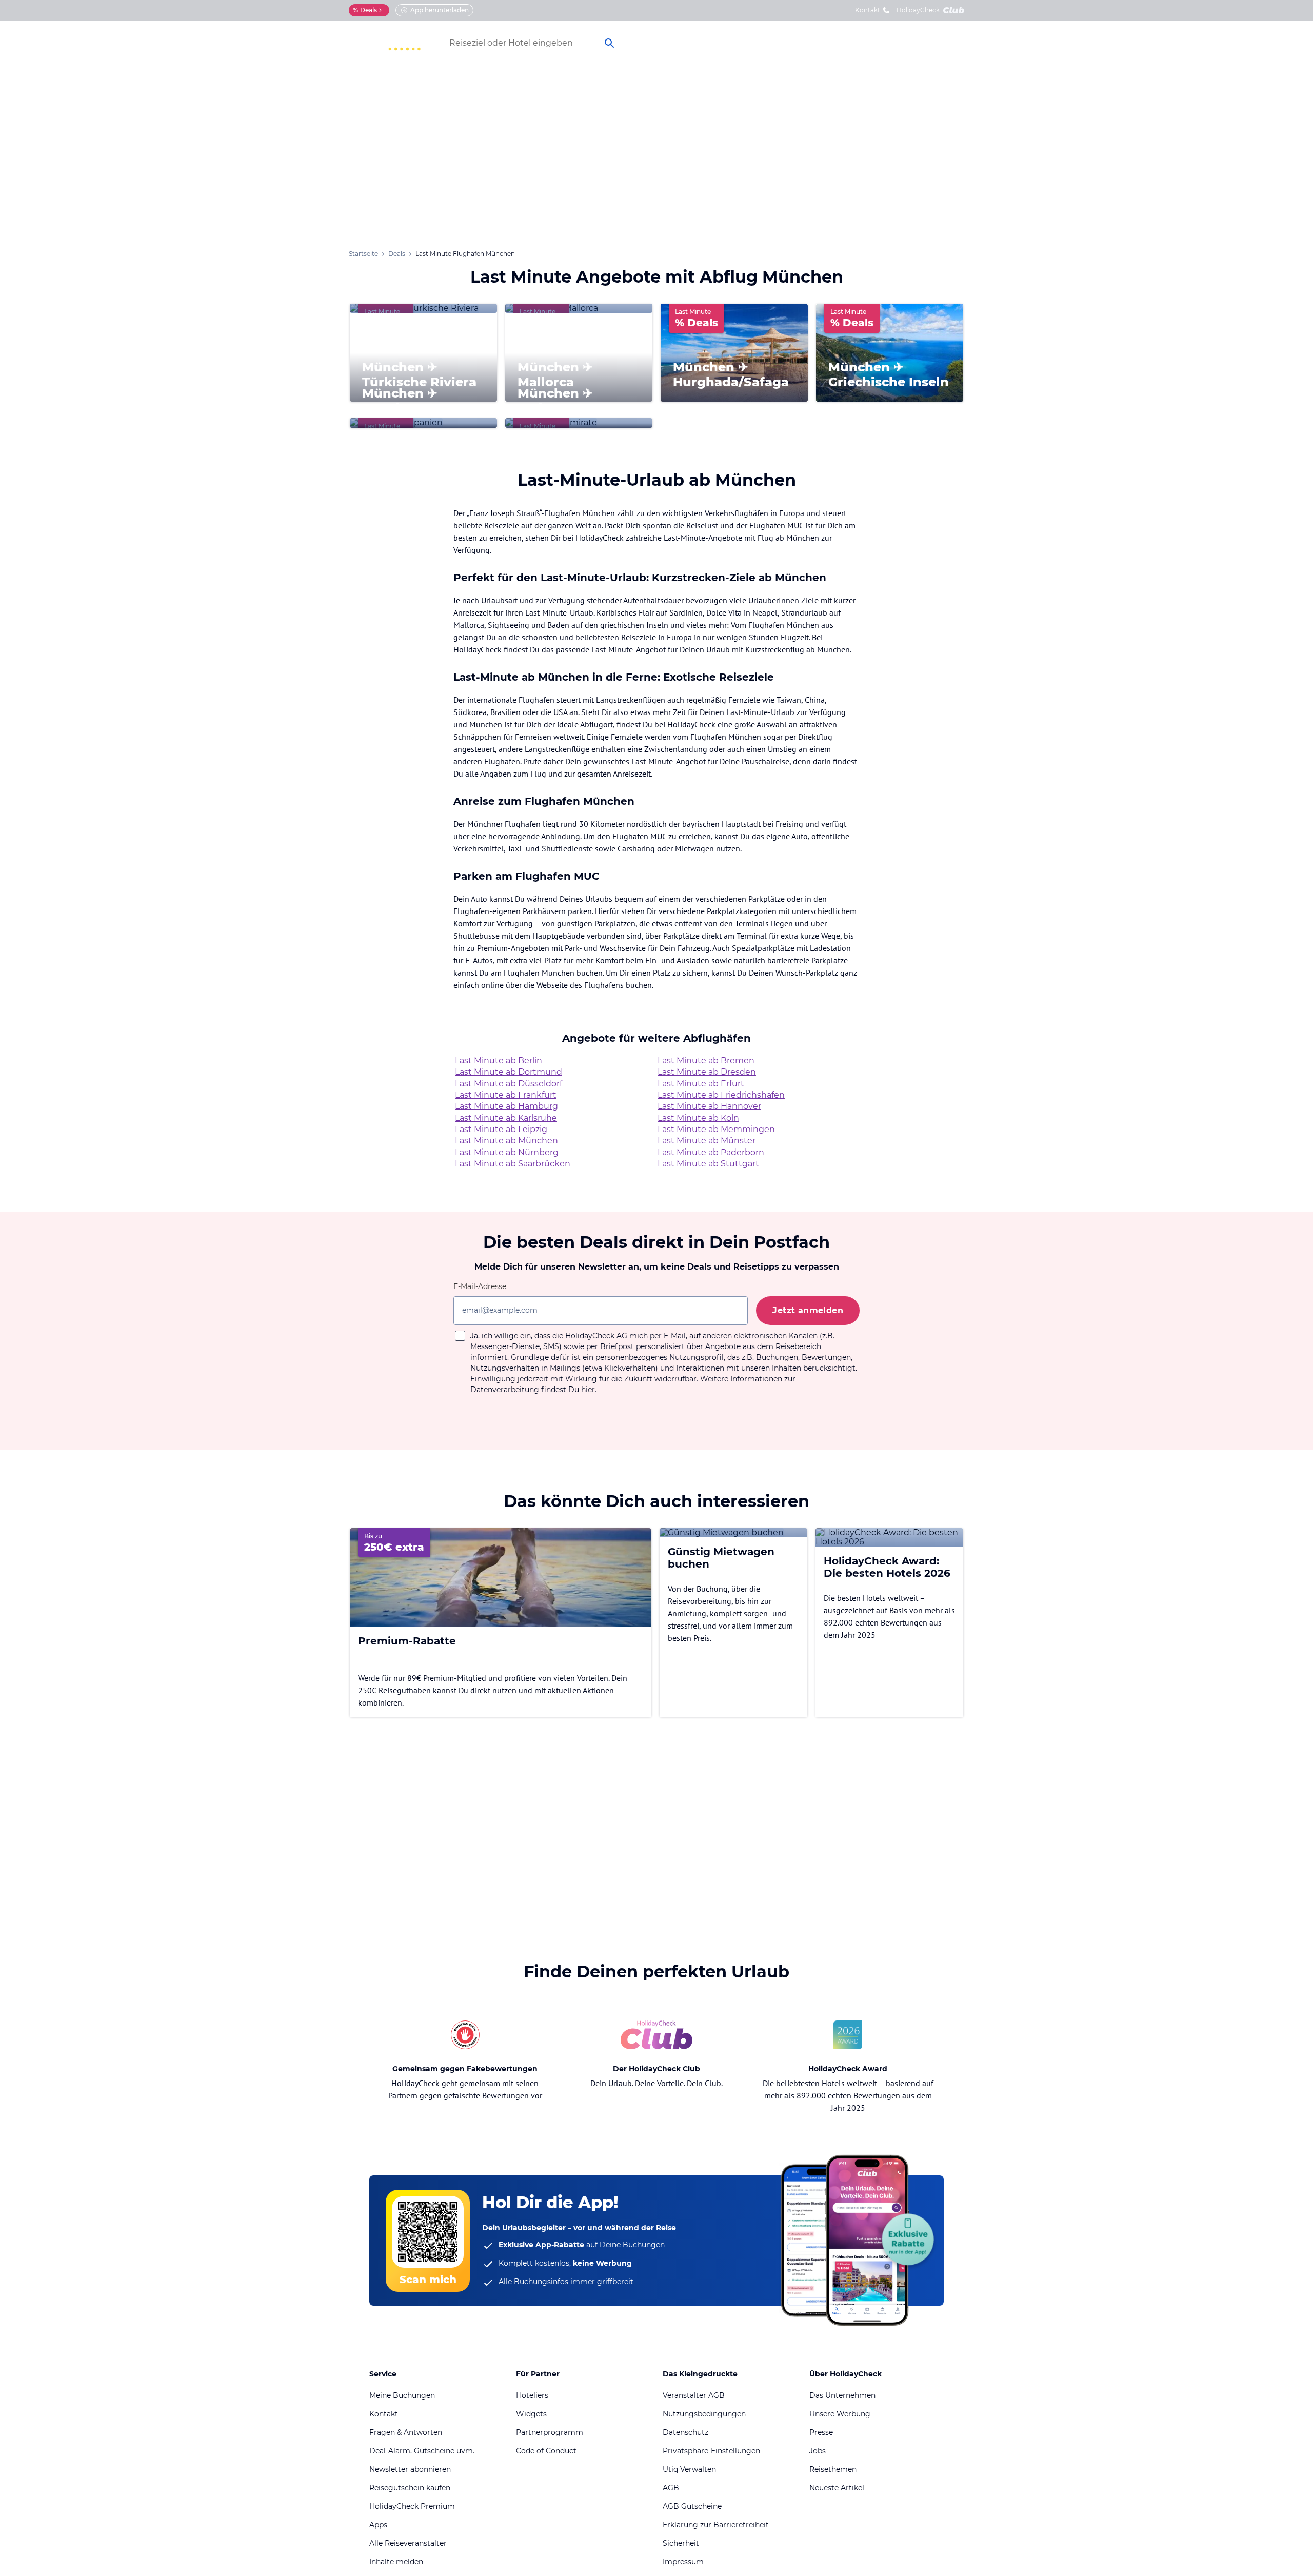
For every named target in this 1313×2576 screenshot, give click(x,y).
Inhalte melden (396, 2562)
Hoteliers (532, 2395)
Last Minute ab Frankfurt (506, 1095)
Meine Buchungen (402, 2395)
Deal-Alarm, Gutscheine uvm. (422, 2451)
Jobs (818, 2451)
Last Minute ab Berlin (499, 1061)
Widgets (531, 2414)
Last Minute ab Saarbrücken (513, 1164)
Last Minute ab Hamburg (506, 1106)
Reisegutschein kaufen (410, 2488)
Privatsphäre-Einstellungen (711, 2451)
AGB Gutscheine (692, 2506)
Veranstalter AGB (694, 2395)
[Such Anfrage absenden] (609, 43)
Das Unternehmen (842, 2395)
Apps (378, 2525)
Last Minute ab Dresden (707, 1072)
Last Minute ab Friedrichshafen (721, 1095)
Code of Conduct (546, 2451)
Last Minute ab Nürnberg (507, 1152)
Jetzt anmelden (808, 1310)
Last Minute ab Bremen (706, 1061)
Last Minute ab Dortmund (509, 1072)
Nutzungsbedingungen (704, 2414)
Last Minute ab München (506, 1141)
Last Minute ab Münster (707, 1141)
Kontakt (868, 10)
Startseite (363, 254)
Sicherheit (681, 2543)
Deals (365, 10)
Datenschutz (685, 2432)
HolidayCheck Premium (412, 2506)
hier (588, 1390)
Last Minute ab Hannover (709, 1106)
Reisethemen (833, 2469)
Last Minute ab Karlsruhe (506, 1118)
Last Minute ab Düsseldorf (509, 1084)
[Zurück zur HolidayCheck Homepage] (385, 43)
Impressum (683, 2562)
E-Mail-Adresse (480, 1286)
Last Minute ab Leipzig (501, 1129)
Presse (821, 2432)
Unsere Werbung (840, 2414)
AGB (671, 2488)
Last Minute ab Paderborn (711, 1152)
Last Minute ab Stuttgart (708, 1164)
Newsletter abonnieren (410, 2469)
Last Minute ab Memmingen (716, 1129)
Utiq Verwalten (689, 2469)
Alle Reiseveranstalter (408, 2543)
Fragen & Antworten (406, 2432)
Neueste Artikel (837, 2488)
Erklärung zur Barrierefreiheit (716, 2525)
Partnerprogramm (550, 2432)
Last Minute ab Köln (698, 1118)
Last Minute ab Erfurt (701, 1084)
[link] (779, 43)
